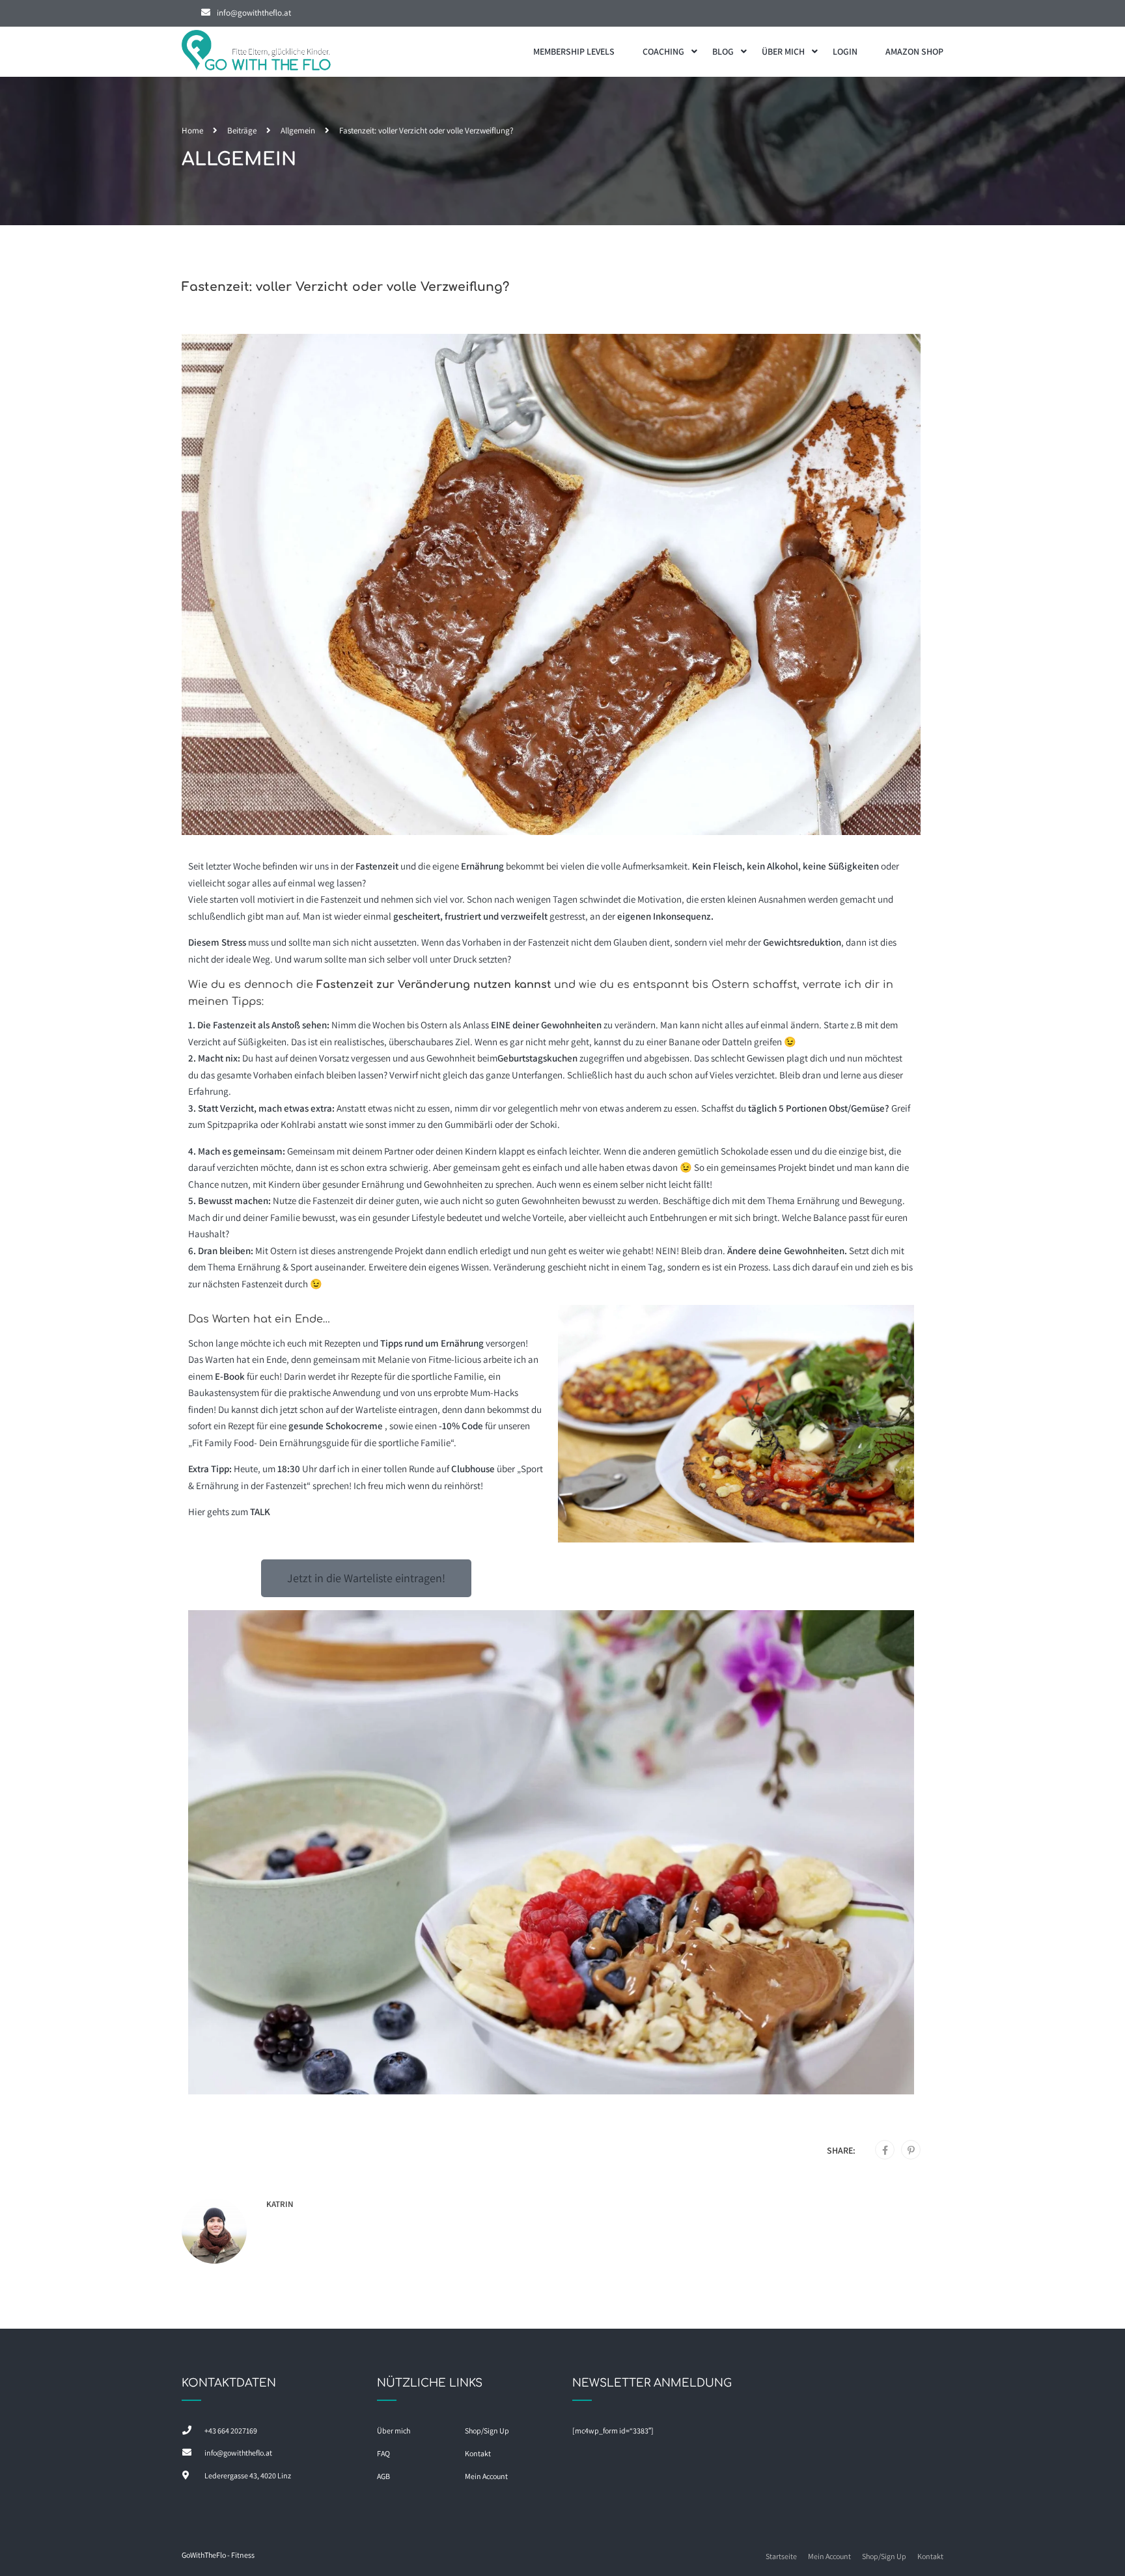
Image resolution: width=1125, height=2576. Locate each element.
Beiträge (242, 130)
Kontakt (478, 2453)
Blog (723, 51)
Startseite (781, 2556)
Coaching (663, 51)
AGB (383, 2476)
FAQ (383, 2453)
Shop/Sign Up (487, 2431)
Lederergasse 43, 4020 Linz (248, 2475)
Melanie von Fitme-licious (429, 1359)
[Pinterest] (911, 2150)
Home (192, 130)
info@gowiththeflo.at (254, 13)
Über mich (783, 51)
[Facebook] (885, 2150)
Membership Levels (574, 51)
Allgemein (298, 130)
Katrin (280, 2204)
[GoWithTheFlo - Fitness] (257, 52)
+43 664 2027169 (231, 2431)
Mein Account (486, 2476)
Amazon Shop (914, 51)
